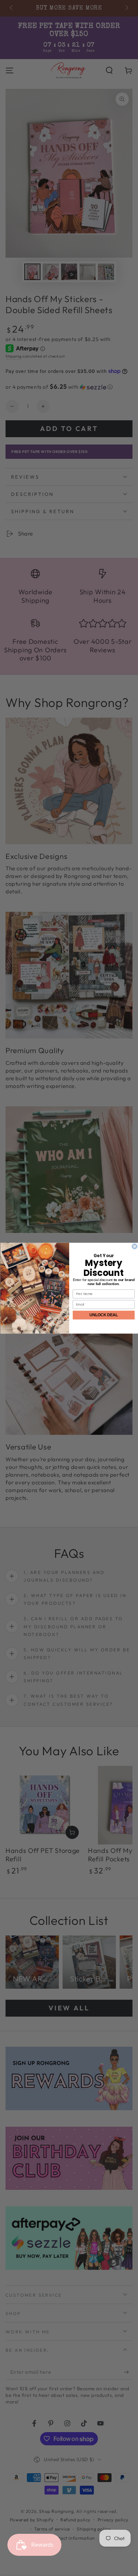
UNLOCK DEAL (104, 1315)
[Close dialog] (134, 1246)
